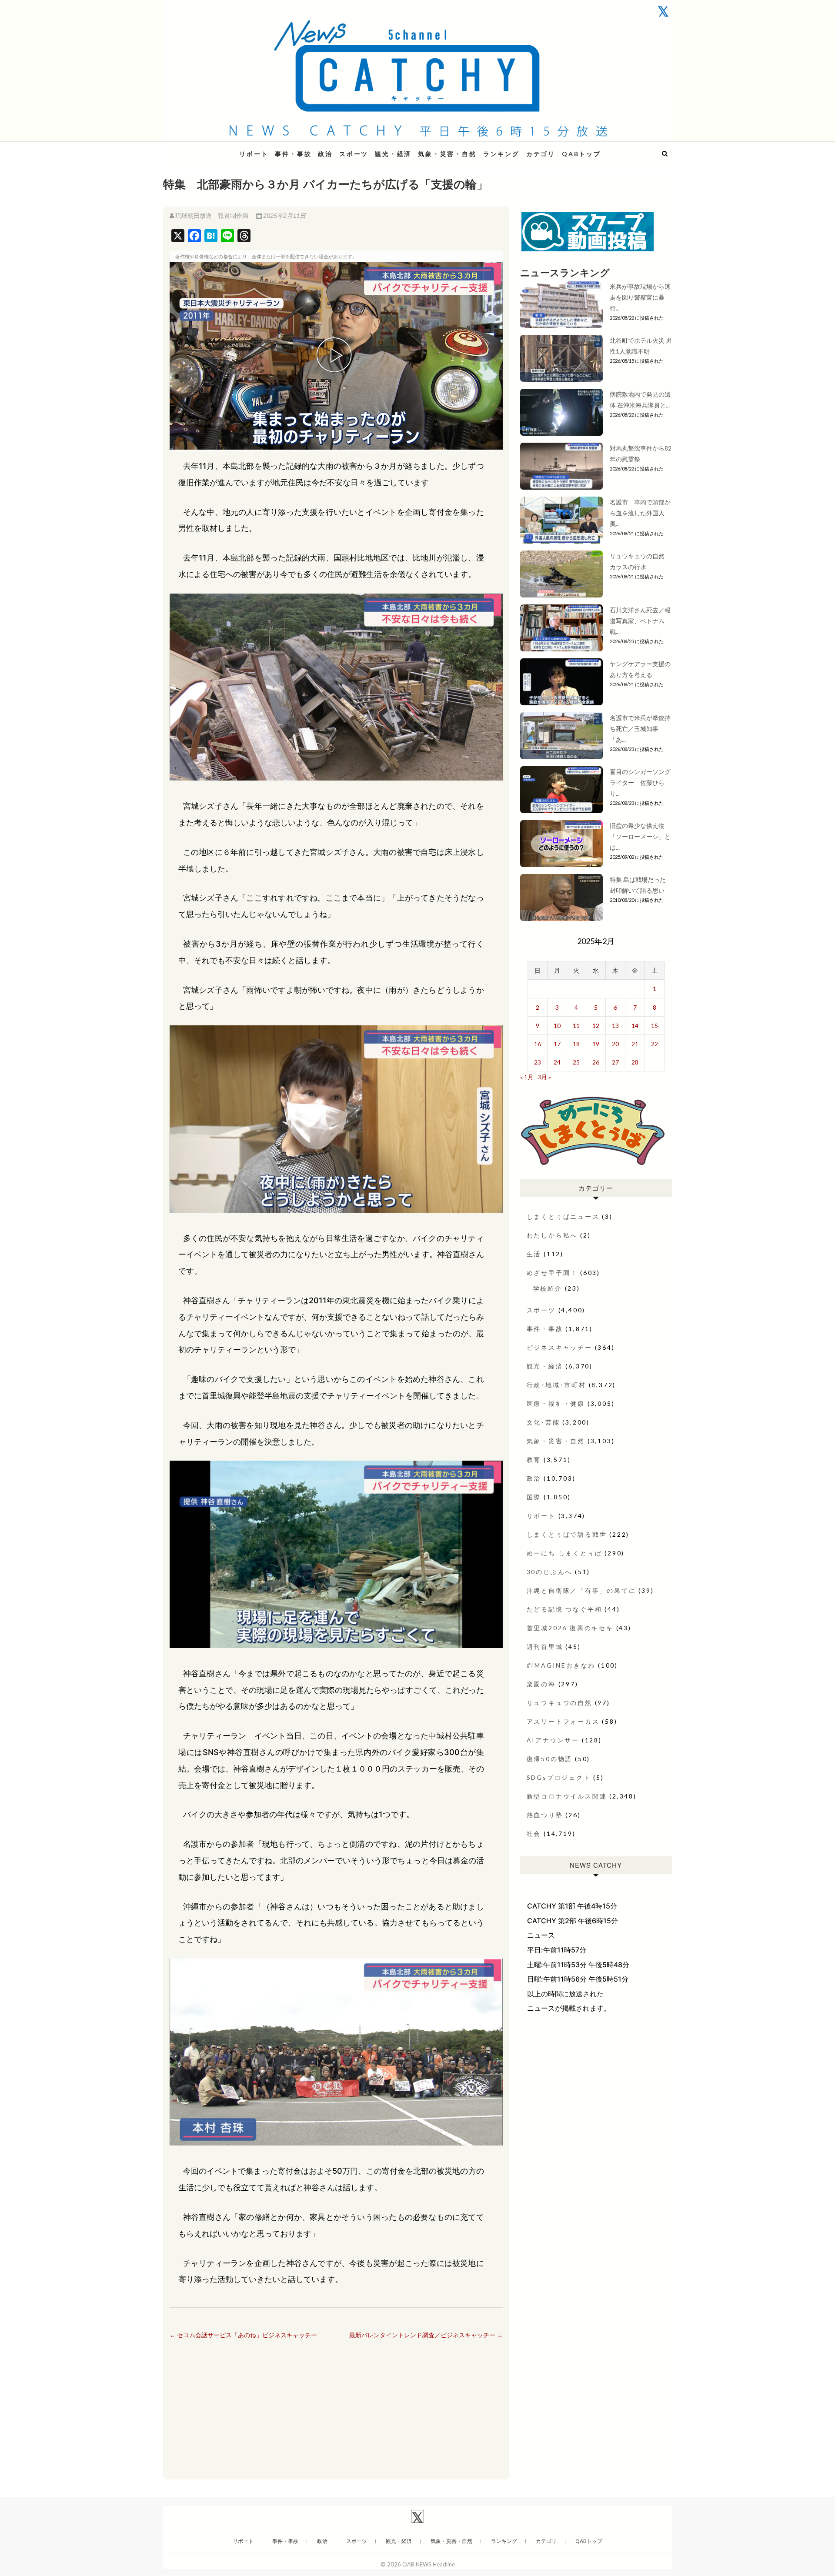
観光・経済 (393, 154)
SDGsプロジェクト (559, 1777)
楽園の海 (541, 1684)
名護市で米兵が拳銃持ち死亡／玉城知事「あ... (640, 729)
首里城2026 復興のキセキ (570, 1628)
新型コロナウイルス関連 (567, 1796)
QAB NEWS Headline (209, 148)
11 (576, 1026)
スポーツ (354, 154)
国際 (534, 1497)
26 (596, 1062)
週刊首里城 (545, 1647)
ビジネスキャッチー (559, 1347)
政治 (325, 154)
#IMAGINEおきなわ (561, 1665)
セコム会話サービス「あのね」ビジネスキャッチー (243, 2335)
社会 (534, 1834)
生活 (534, 1254)
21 (635, 1044)
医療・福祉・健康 (556, 1403)
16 (538, 1044)
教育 (534, 1460)
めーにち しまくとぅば (564, 1553)
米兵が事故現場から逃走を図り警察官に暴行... (640, 297)
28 (635, 1062)
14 (635, 1026)
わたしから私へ (552, 1235)
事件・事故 (293, 154)
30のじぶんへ (550, 1572)
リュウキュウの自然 (559, 1703)
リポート (254, 154)
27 (615, 1062)
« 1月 (527, 1077)
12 (596, 1026)
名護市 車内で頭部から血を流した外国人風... (640, 513)
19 (596, 1044)
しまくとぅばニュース (563, 1216)
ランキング (501, 154)
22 (655, 1044)
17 (557, 1044)
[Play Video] (336, 356)
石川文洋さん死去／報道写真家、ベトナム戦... (640, 621)
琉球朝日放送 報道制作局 (212, 215)
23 (538, 1062)
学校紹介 (548, 1288)
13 (615, 1026)
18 (576, 1044)
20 (615, 1044)
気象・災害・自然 (447, 154)
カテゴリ (541, 154)
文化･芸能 (543, 1422)
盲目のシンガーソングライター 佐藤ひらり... (640, 782)
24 (557, 1062)
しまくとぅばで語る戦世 (567, 1534)
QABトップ (581, 154)
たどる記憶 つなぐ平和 (564, 1609)
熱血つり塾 (545, 1815)
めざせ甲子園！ (552, 1273)
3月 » (544, 1077)
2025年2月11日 (284, 215)
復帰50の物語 (550, 1759)
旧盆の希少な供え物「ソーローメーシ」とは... (640, 836)
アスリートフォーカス (563, 1721)
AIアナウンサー (553, 1740)
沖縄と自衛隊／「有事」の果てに (581, 1590)
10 (557, 1026)
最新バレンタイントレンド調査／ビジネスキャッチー (426, 2335)
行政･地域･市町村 (556, 1385)
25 (576, 1062)
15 (655, 1026)
